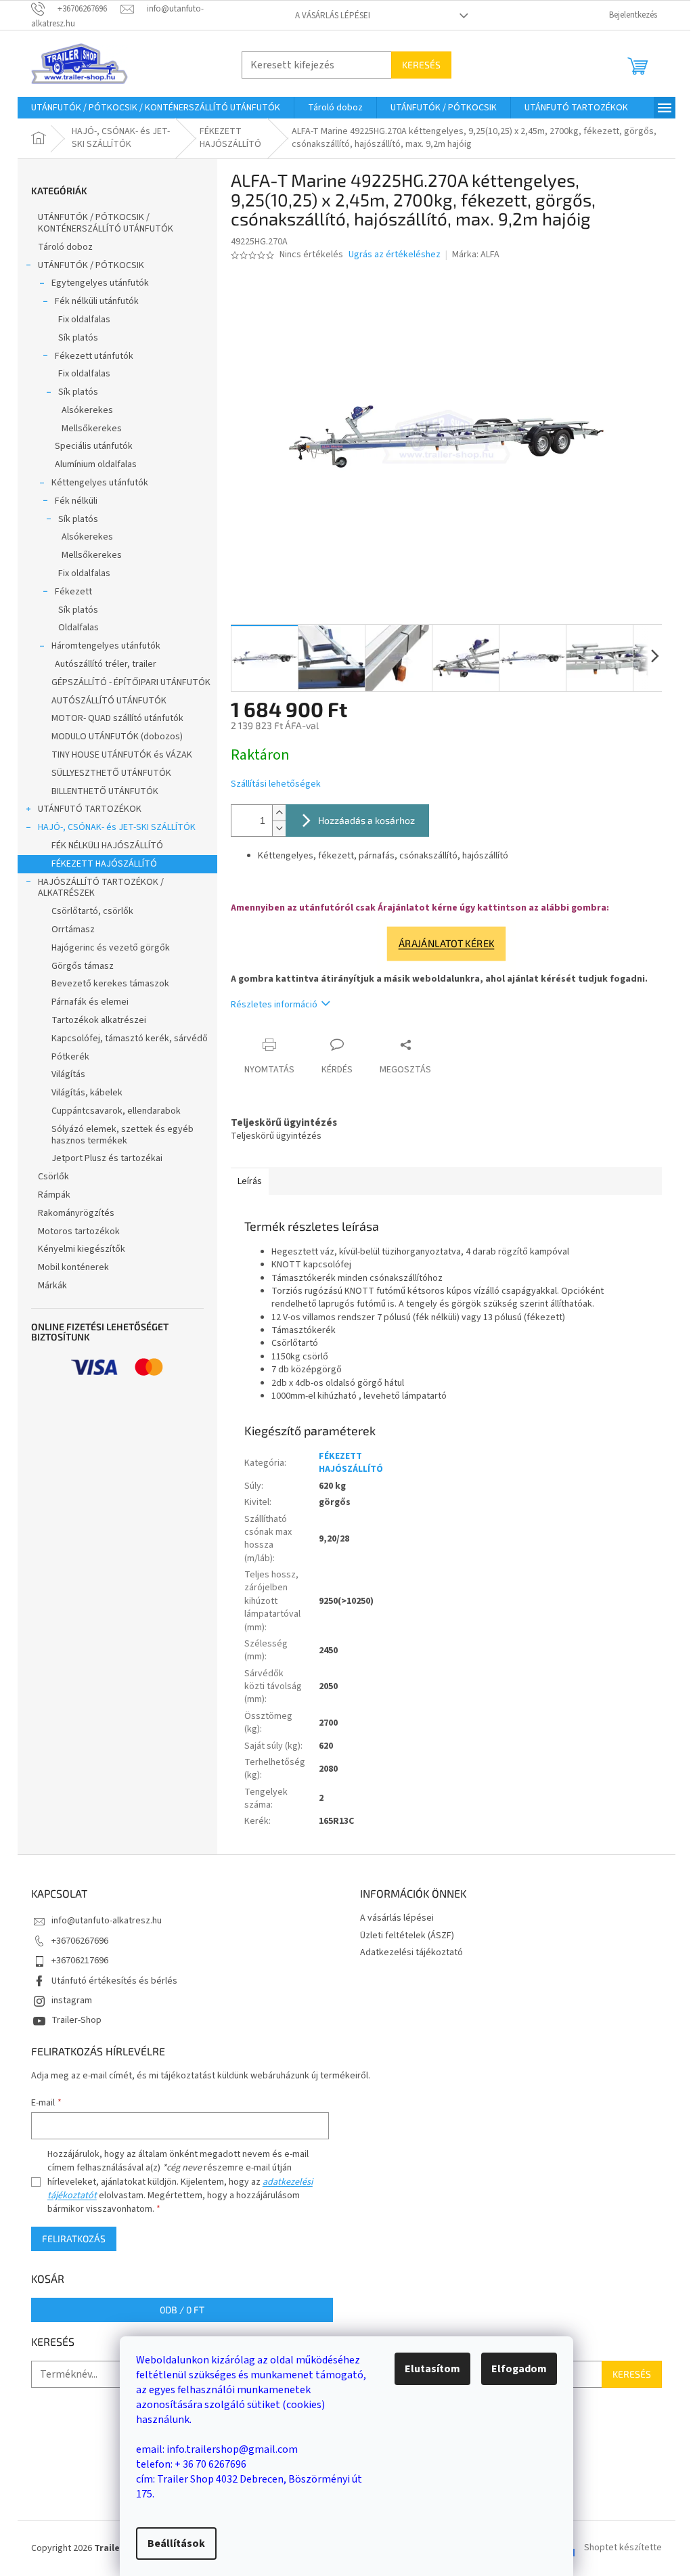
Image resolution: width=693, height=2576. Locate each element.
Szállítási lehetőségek (276, 784)
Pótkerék (70, 1057)
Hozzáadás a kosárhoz (366, 820)
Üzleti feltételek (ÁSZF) (407, 1936)
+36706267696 (80, 1941)
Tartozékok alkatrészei (99, 1020)
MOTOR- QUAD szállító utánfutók (117, 718)
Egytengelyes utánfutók (100, 283)
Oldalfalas (79, 628)
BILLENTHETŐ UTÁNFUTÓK (105, 791)
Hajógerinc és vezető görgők (111, 948)
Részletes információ (274, 1005)
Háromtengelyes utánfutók (106, 646)
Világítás (68, 1074)
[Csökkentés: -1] (279, 828)
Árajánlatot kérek (446, 943)
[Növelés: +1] (279, 813)
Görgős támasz (83, 966)
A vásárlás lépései (333, 16)
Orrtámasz (73, 930)
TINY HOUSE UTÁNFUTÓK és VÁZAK (122, 755)
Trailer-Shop (76, 2020)
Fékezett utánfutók (94, 356)
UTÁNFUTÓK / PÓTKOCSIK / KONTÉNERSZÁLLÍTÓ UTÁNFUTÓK (106, 223)
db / (182, 2310)
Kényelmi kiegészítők (82, 1249)
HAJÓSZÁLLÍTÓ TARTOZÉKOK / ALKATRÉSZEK (101, 888)
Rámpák (54, 1195)
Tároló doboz (65, 247)
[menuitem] (156, 108)
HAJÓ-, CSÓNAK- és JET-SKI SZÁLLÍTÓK (117, 827)
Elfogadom (519, 2369)
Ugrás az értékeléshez (395, 255)
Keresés (421, 65)
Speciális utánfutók (94, 446)
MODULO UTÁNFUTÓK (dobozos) (117, 737)
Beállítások (176, 2544)
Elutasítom (432, 2369)
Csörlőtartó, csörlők (92, 911)
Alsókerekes (87, 410)
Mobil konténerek (73, 1267)
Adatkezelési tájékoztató (411, 1952)
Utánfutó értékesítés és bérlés (114, 1981)
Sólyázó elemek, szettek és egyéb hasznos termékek (122, 1135)
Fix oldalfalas (84, 320)
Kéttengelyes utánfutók (100, 483)
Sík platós (78, 338)
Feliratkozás (74, 2239)
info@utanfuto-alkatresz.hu (107, 1921)
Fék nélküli (76, 501)
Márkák (52, 1286)
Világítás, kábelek (87, 1093)
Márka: (476, 255)
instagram (72, 2001)
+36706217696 (80, 1961)
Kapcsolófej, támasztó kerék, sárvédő (130, 1039)
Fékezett (73, 592)
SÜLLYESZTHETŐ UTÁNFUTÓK (111, 773)
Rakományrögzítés (76, 1213)
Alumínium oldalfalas (96, 464)
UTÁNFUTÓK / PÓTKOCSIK (91, 265)
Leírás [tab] (250, 1181)
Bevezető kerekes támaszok (110, 984)
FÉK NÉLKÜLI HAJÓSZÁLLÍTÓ (107, 846)
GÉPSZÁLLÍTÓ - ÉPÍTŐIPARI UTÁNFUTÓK (131, 682)
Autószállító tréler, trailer (106, 664)
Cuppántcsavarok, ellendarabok (116, 1111)
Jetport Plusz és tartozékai (107, 1158)
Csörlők (53, 1177)
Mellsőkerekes (92, 429)
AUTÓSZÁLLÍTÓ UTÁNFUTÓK (109, 701)
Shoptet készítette (623, 2548)
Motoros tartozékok (79, 1231)
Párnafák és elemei (90, 1002)
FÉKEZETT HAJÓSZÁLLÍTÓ (104, 864)
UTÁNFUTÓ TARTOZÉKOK (90, 809)
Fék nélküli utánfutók (97, 301)
